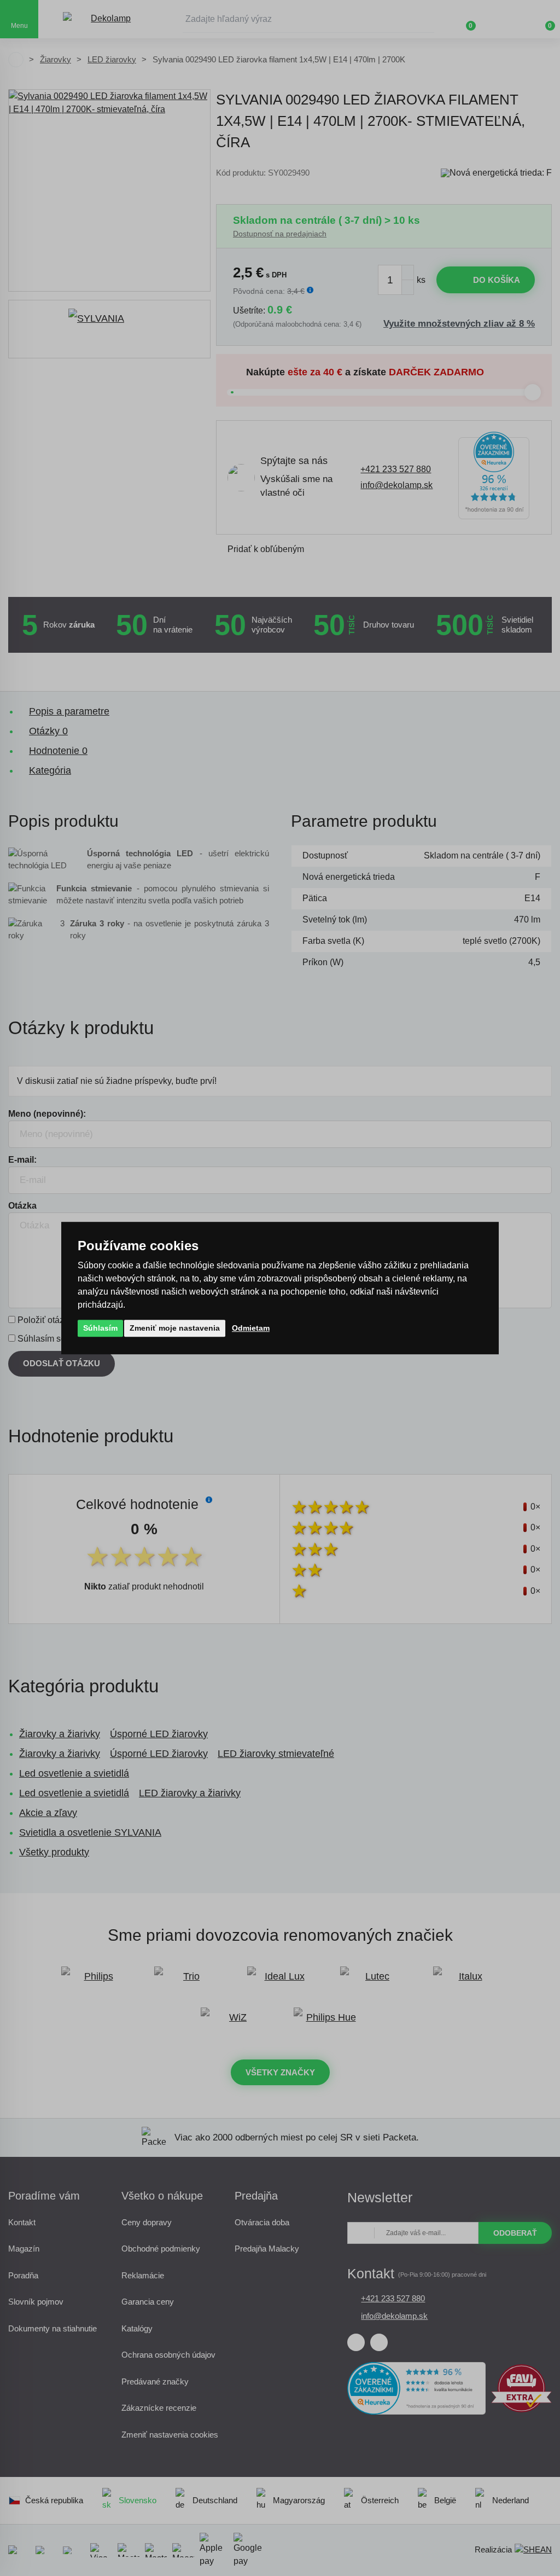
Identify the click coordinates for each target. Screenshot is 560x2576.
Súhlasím (100, 1328)
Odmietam (251, 1328)
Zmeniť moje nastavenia (175, 1328)
